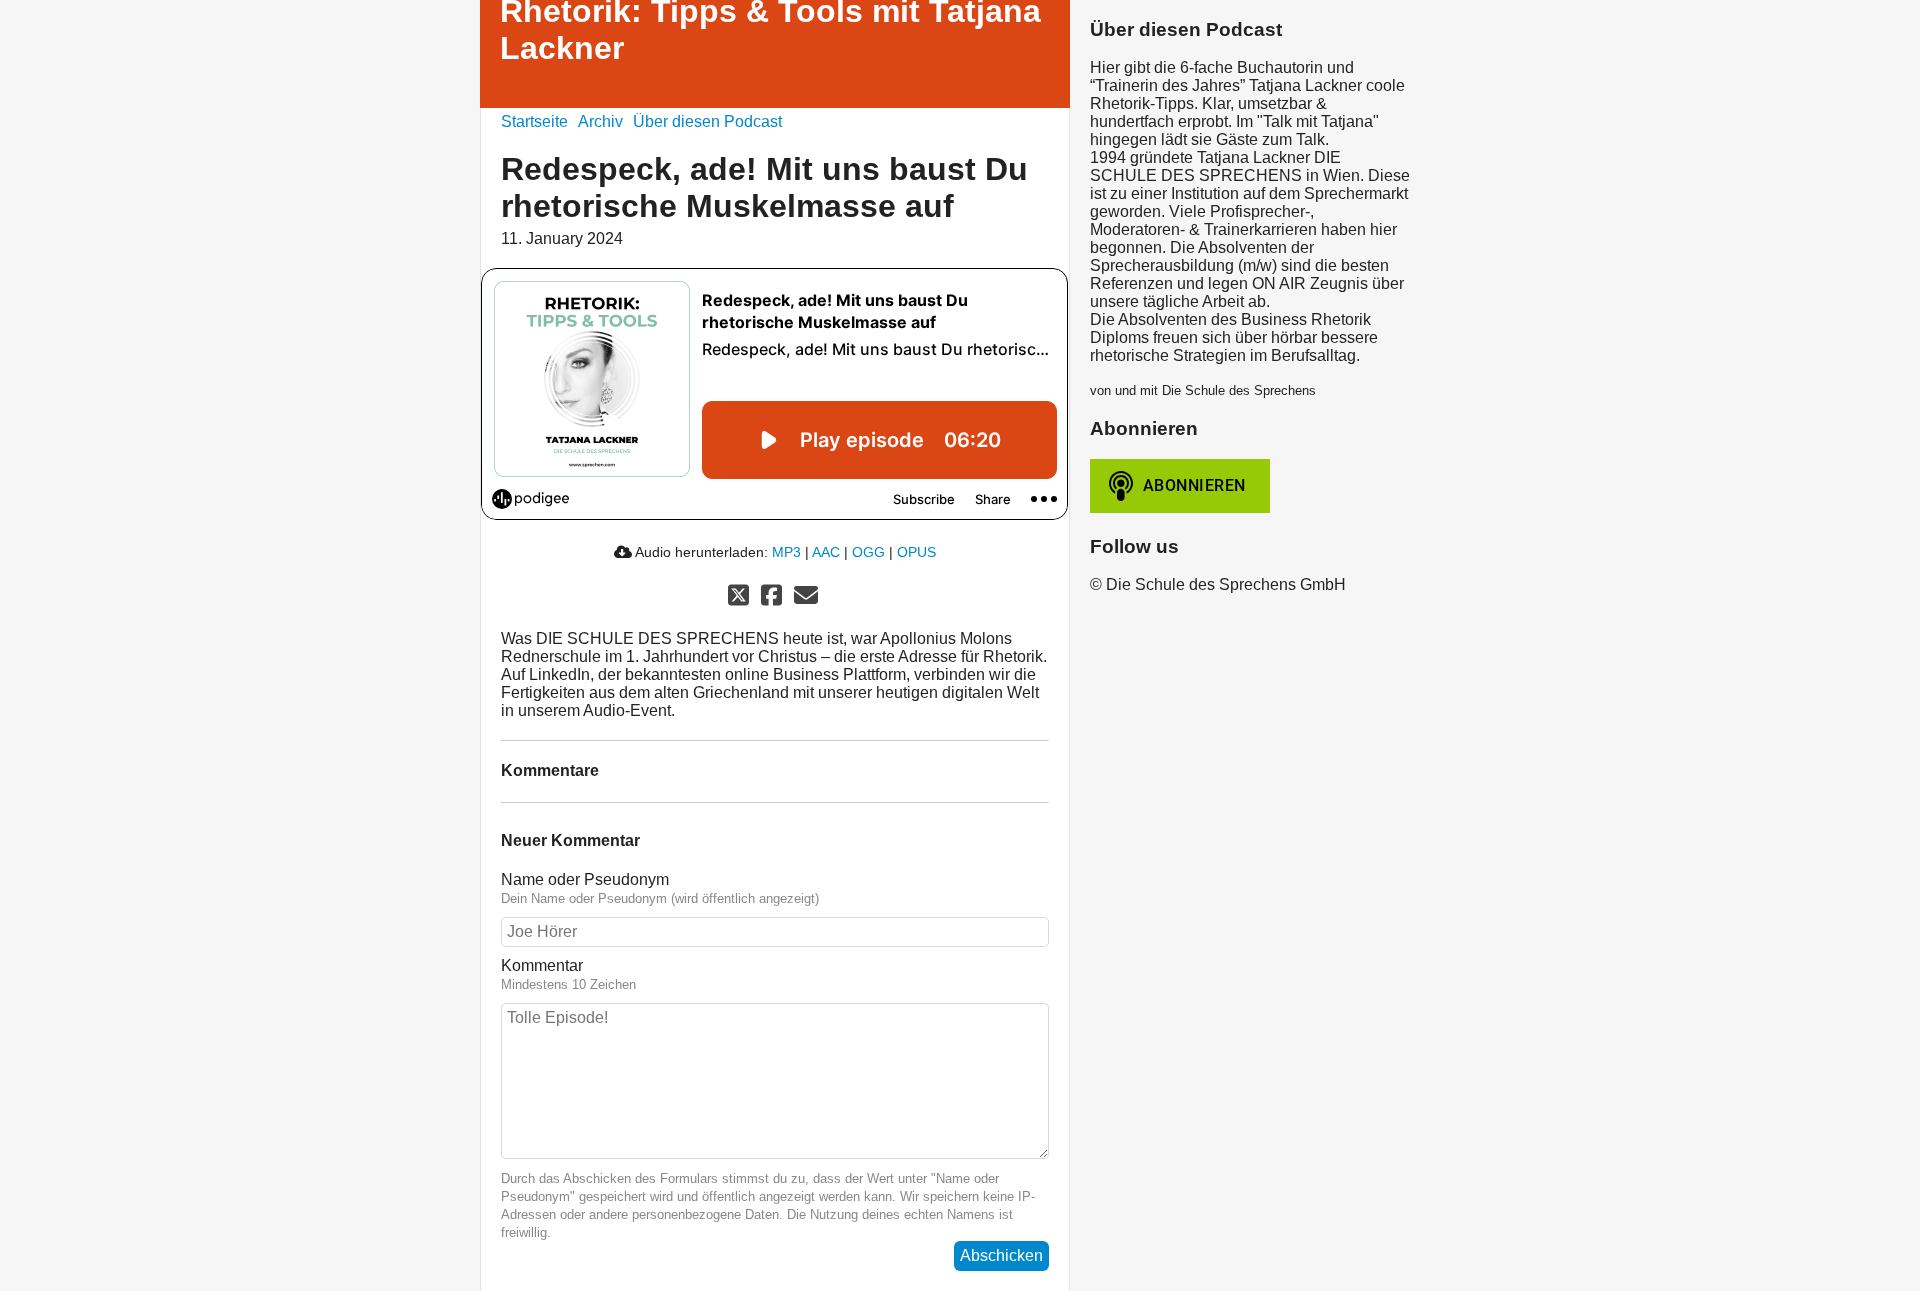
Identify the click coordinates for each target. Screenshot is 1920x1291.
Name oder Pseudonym (585, 879)
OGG (868, 552)
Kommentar (542, 965)
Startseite (534, 121)
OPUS (916, 552)
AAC (826, 552)
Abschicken (1001, 1255)
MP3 (786, 552)
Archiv (600, 121)
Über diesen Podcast (707, 121)
